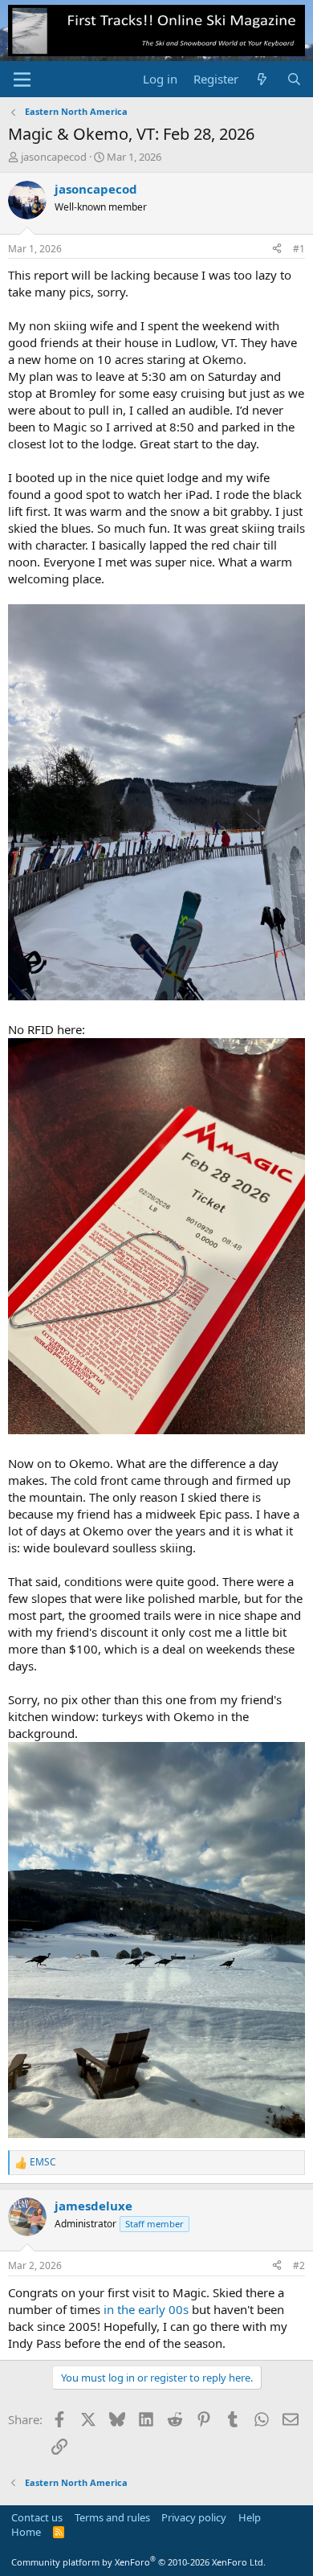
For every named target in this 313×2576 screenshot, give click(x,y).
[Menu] (22, 80)
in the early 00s (146, 2309)
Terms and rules (112, 2517)
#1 (299, 249)
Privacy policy (194, 2517)
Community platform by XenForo (138, 2562)
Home (26, 2532)
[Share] (277, 249)
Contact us (37, 2517)
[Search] (294, 79)
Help (250, 2517)
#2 (299, 2265)
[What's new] (262, 79)
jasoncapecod (54, 157)
